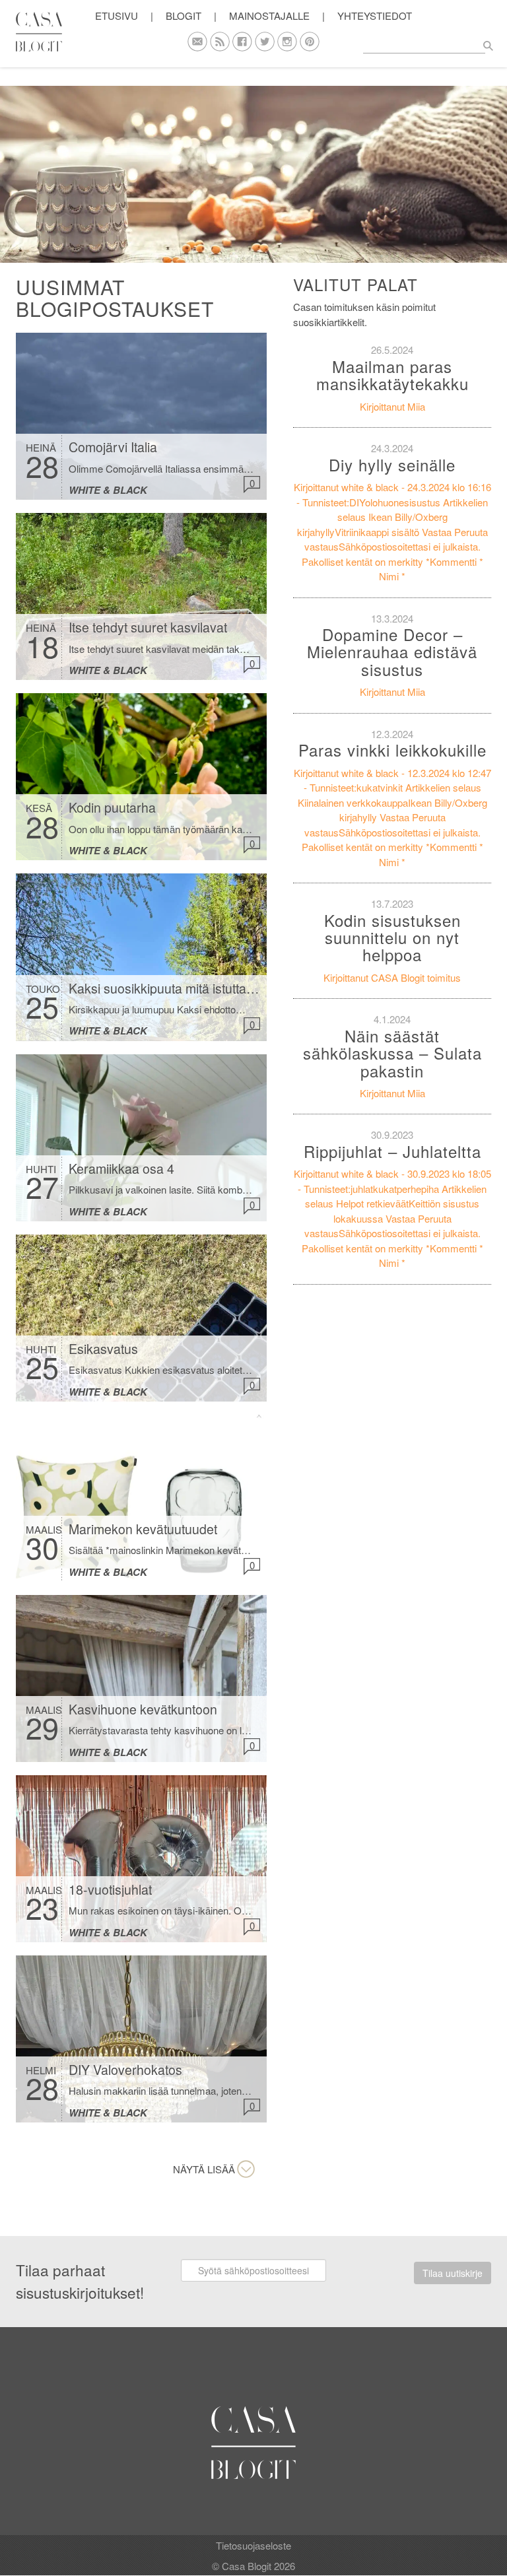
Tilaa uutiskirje (453, 2273)
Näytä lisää (204, 2169)
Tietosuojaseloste (253, 2545)
